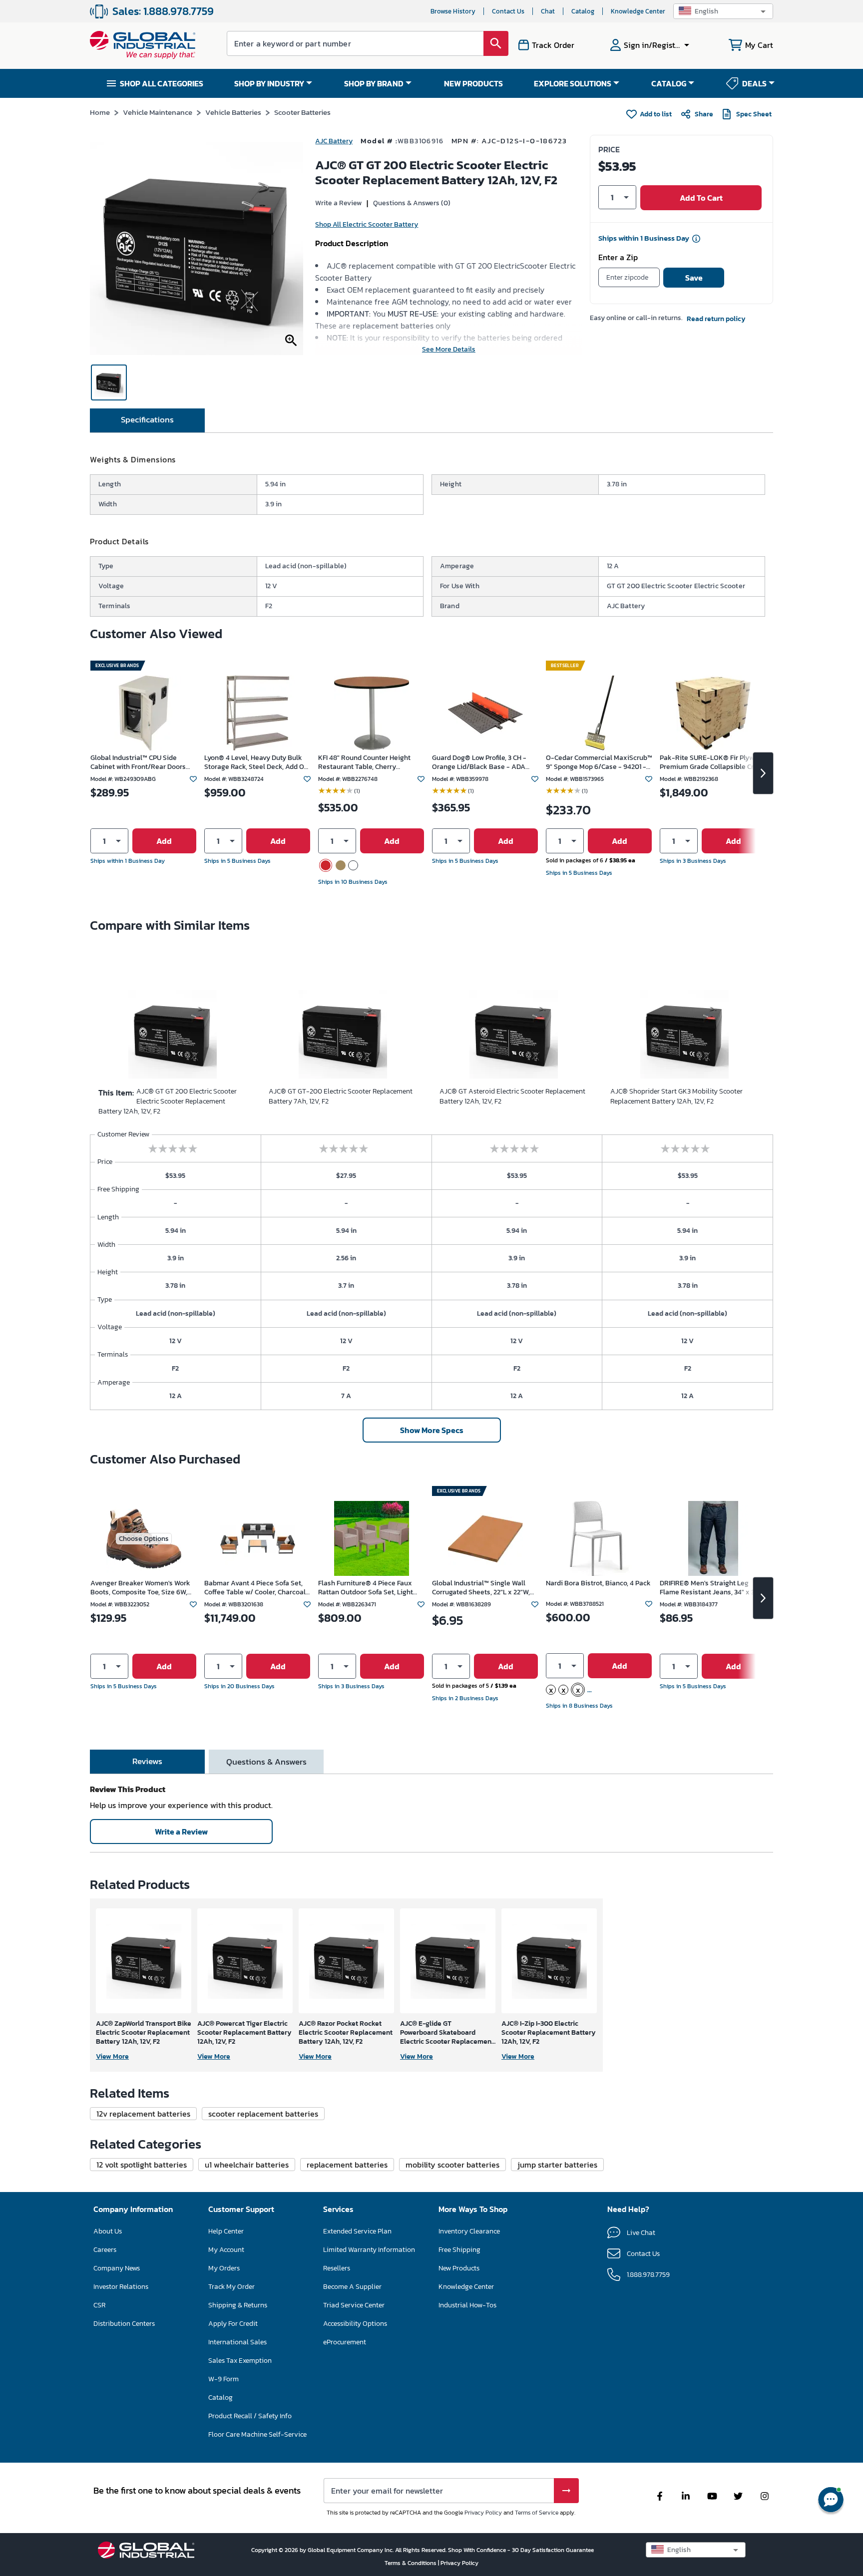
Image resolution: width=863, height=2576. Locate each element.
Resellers (337, 2268)
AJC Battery (334, 141)
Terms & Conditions (411, 2563)
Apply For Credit (233, 2324)
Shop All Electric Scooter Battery (367, 224)
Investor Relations (121, 2287)
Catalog (583, 11)
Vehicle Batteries (233, 112)
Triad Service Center (354, 2305)
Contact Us (508, 11)
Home (100, 112)
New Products (459, 2268)
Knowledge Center (638, 11)
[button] (723, 11)
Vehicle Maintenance (158, 112)
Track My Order (231, 2287)
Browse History (453, 11)
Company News (117, 2268)
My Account (226, 2250)
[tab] (147, 420)
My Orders (224, 2268)
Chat (548, 11)
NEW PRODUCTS (473, 83)
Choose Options (144, 1539)
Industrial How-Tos (467, 2305)
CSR (99, 2305)
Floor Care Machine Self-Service (257, 2434)
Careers (105, 2250)
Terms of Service (537, 2513)
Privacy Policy (483, 2513)
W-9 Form (223, 2379)
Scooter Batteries (302, 112)
